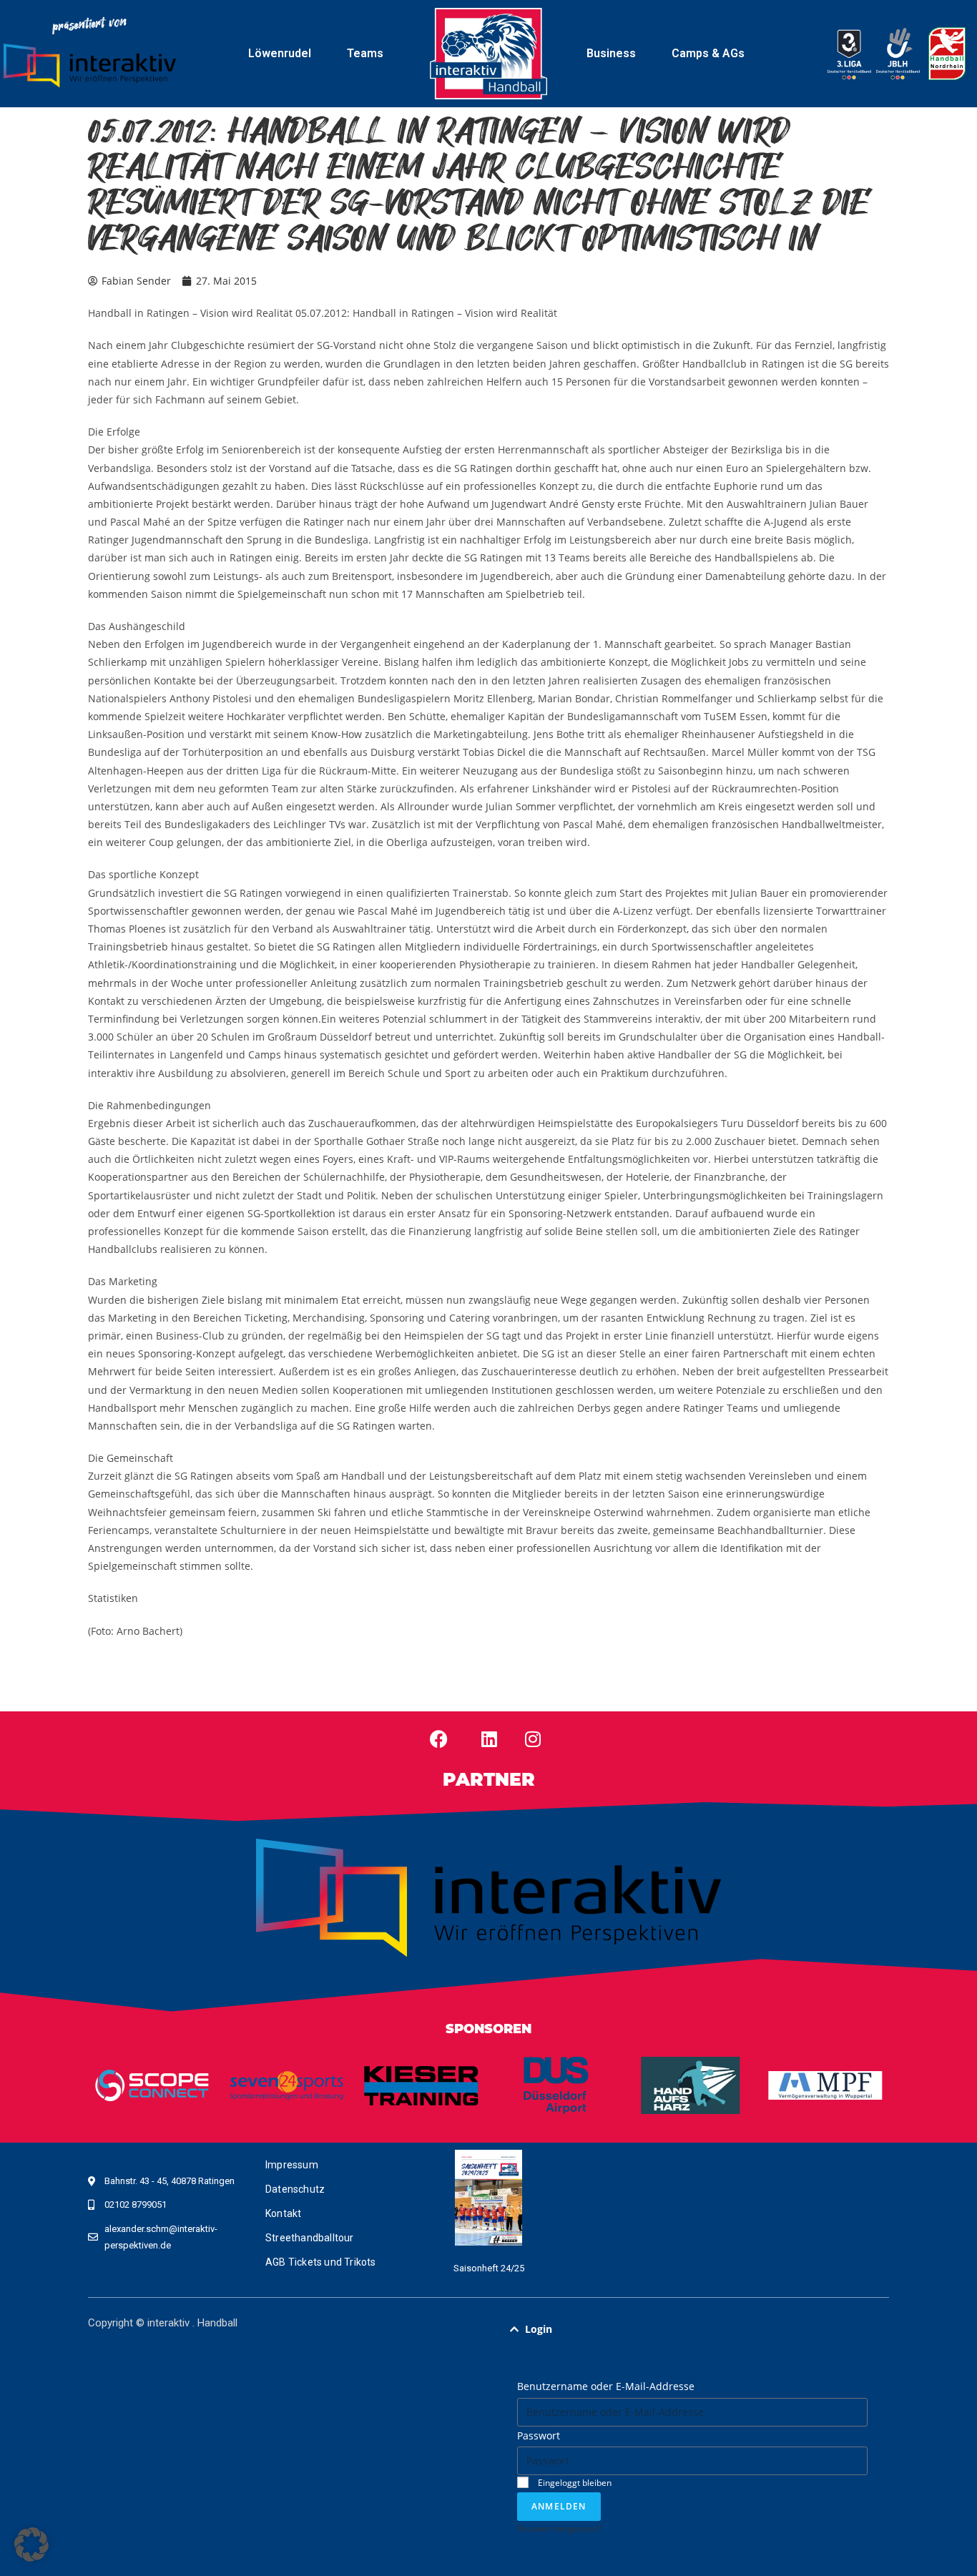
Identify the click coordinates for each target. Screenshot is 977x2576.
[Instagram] (533, 1739)
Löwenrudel (280, 53)
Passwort (539, 2435)
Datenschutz (295, 2189)
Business (611, 53)
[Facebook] (439, 1739)
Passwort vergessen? (559, 2528)
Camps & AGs (708, 53)
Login (539, 2329)
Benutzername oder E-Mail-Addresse (606, 2386)
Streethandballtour (310, 2238)
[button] (692, 2329)
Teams (365, 53)
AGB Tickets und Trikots (321, 2262)
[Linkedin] (489, 1739)
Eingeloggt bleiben (574, 2482)
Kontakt (283, 2213)
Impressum (292, 2165)
